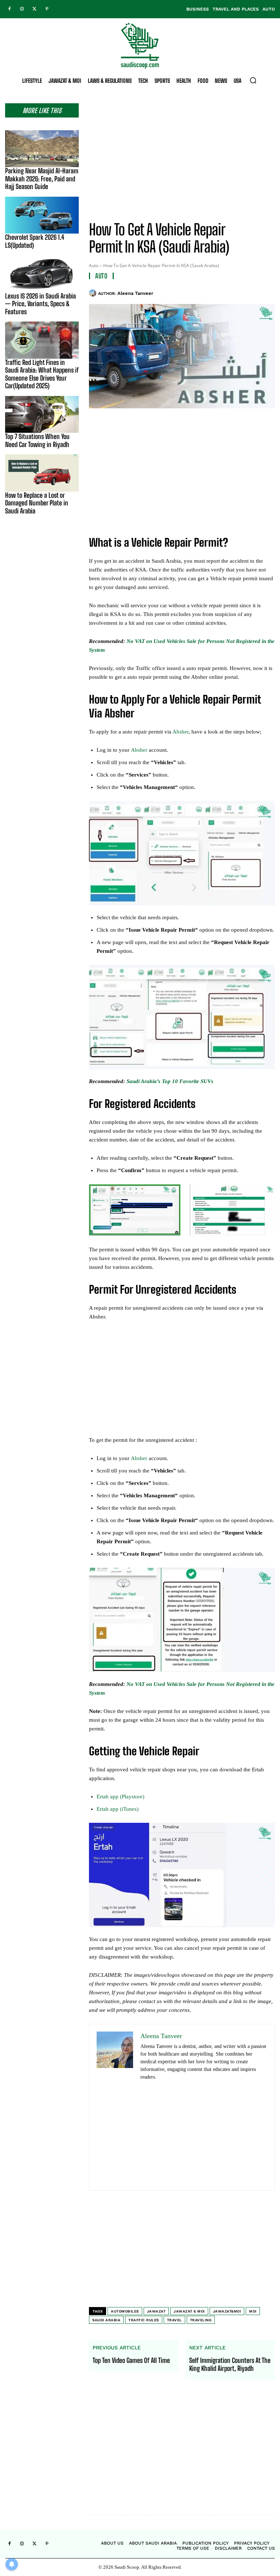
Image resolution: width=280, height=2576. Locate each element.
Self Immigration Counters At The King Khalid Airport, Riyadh (230, 2365)
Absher (180, 732)
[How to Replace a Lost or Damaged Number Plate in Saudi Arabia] (42, 473)
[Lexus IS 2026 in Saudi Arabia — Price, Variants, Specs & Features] (42, 274)
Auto (94, 265)
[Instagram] (22, 9)
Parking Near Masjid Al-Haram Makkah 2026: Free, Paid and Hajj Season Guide (42, 179)
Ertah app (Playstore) (120, 1797)
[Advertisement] (182, 154)
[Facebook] (9, 9)
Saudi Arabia (106, 2320)
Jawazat (156, 2311)
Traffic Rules (144, 2320)
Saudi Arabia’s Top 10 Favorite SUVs (170, 1081)
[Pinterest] (47, 9)
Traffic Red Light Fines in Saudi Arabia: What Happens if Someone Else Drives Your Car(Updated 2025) (42, 374)
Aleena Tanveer (135, 293)
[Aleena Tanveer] (94, 293)
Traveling (201, 2320)
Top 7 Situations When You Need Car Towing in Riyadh (37, 440)
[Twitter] (34, 9)
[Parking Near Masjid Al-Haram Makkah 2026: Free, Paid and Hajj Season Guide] (42, 149)
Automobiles (125, 2311)
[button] (253, 80)
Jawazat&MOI (227, 2311)
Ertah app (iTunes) (118, 1809)
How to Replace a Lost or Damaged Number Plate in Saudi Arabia (37, 503)
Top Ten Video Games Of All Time (131, 2361)
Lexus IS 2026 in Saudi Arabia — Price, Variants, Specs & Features (40, 304)
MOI (253, 2311)
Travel (174, 2320)
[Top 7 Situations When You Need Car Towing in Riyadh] (42, 414)
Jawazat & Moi (189, 2311)
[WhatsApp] (268, 292)
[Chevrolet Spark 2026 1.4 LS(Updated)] (42, 215)
